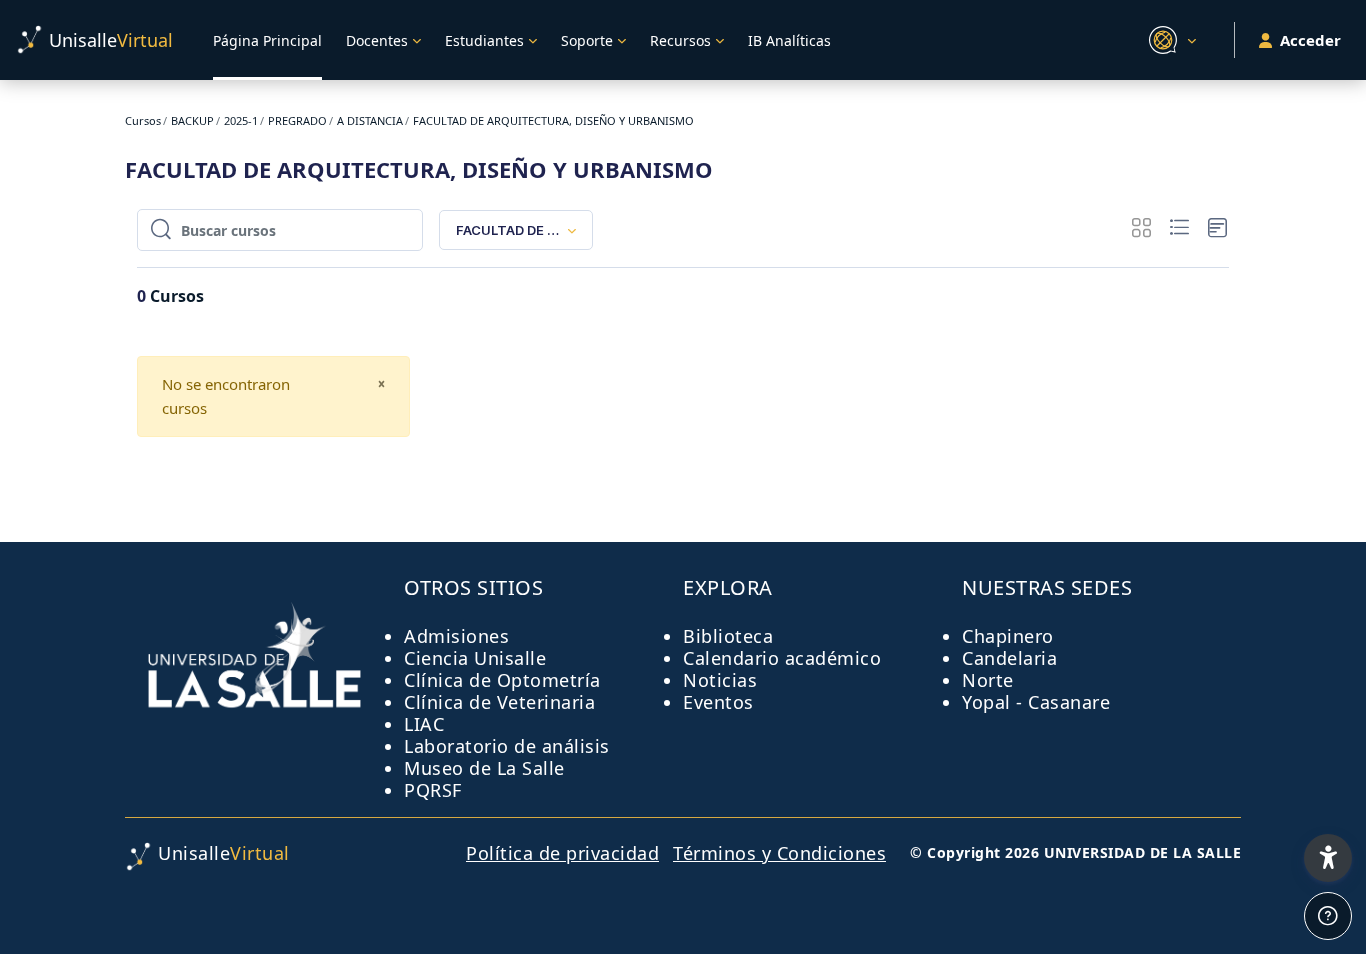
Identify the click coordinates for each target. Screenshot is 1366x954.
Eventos (718, 702)
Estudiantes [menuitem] (484, 40)
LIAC (424, 724)
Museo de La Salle (484, 768)
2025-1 (241, 120)
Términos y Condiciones (779, 853)
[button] (1169, 40)
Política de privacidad (562, 853)
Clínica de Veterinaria (499, 702)
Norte (988, 680)
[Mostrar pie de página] (1328, 916)
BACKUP (192, 120)
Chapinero (1008, 636)
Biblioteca (728, 636)
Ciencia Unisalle (475, 658)
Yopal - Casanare (1036, 702)
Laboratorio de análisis (507, 746)
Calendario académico (782, 658)
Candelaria (1009, 658)
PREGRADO (297, 120)
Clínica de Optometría (502, 680)
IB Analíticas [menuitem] (789, 40)
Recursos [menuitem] (680, 40)
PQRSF (433, 790)
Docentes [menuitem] (377, 40)
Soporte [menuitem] (587, 40)
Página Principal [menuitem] (267, 40)
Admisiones (456, 636)
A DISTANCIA (370, 120)
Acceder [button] (1310, 40)
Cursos (143, 120)
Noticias (720, 680)
